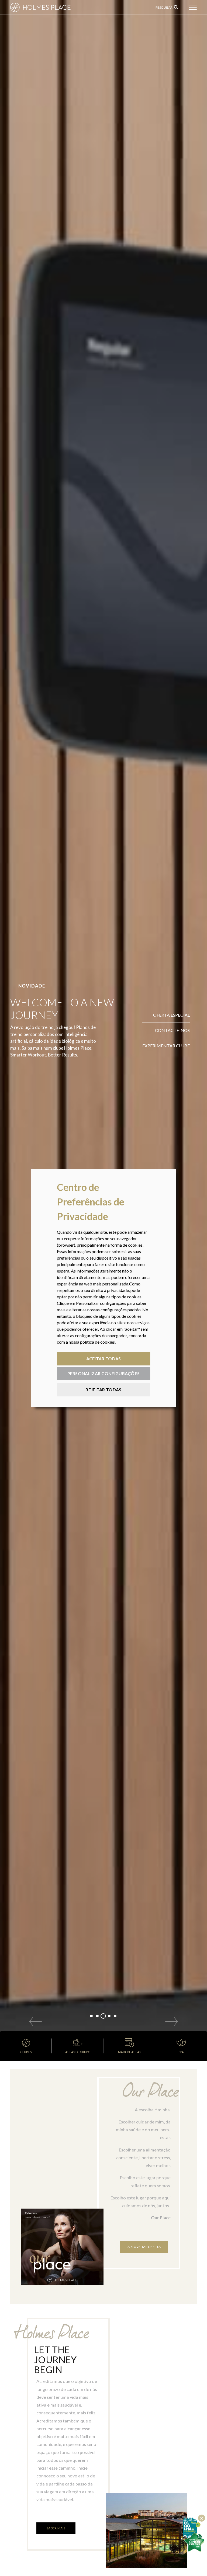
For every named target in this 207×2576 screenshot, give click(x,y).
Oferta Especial (171, 1015)
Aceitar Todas (104, 1359)
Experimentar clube (166, 1046)
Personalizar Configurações (104, 1373)
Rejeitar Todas (103, 1390)
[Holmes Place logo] (51, 7)
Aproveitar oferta (144, 2247)
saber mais (56, 2528)
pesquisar (164, 7)
